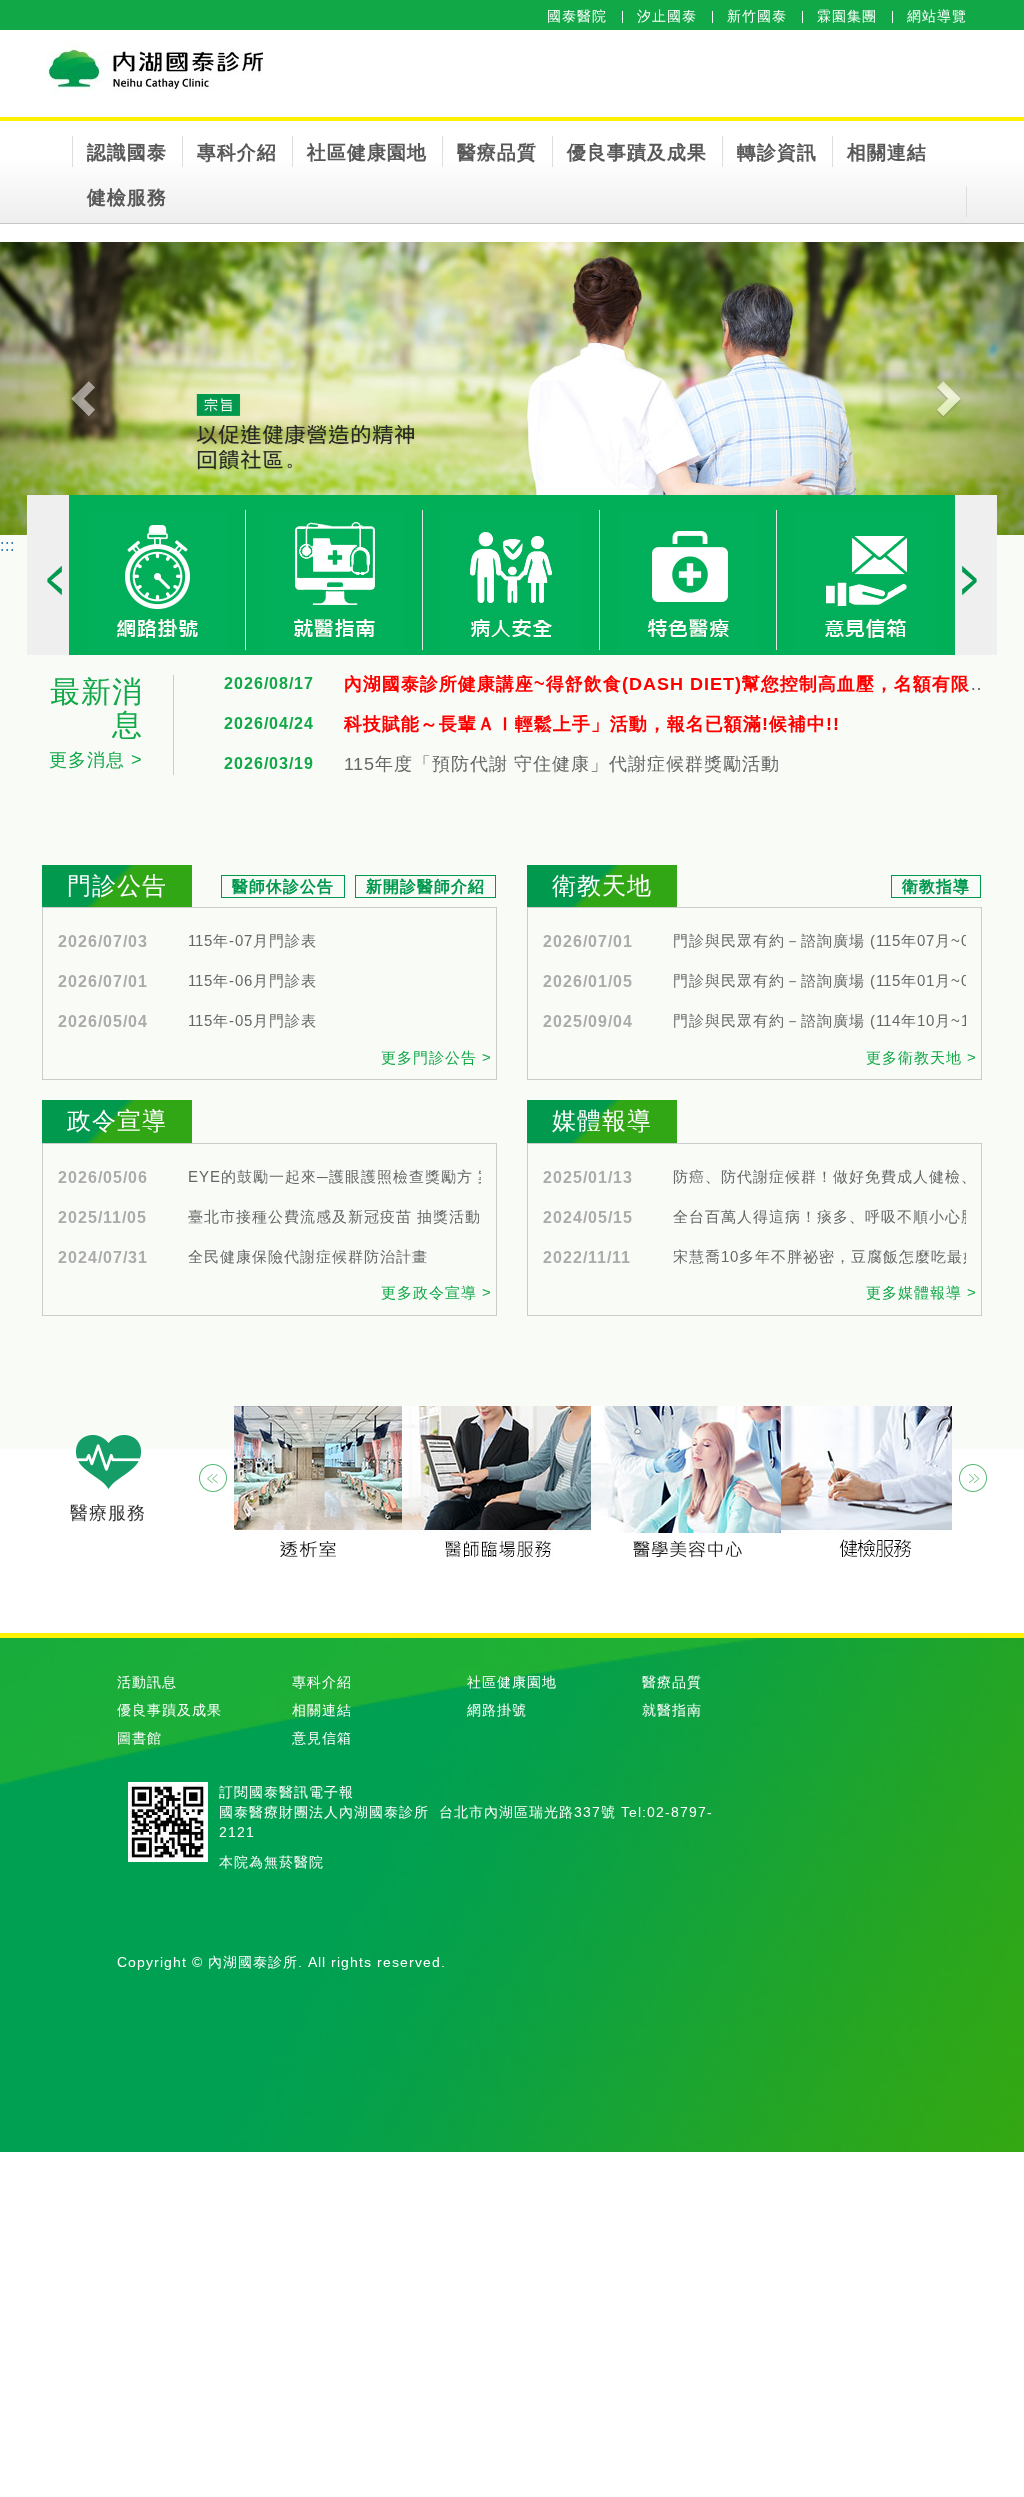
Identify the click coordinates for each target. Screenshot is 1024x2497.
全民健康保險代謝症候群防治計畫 (308, 1257)
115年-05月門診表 (252, 1021)
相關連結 (887, 152)
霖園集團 (847, 16)
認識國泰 (127, 152)
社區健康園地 (367, 152)
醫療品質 (497, 152)
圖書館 (139, 1738)
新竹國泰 (757, 16)
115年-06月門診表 (252, 981)
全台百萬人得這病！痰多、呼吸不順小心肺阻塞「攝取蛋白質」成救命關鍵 (848, 1217)
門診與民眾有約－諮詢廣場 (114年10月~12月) (837, 1021)
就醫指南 (672, 1710)
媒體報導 (602, 1120)
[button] (77, 388)
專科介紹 (237, 152)
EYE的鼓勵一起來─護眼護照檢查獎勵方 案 (341, 1177)
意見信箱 (322, 1738)
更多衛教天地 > (921, 1057)
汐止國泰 (667, 16)
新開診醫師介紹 (425, 886)
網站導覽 (937, 16)
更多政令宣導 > (436, 1292)
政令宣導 (117, 1120)
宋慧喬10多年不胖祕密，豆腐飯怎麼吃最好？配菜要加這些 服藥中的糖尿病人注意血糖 (848, 1257)
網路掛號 (497, 1710)
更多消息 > (96, 760)
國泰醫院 (577, 16)
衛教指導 (936, 886)
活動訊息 (147, 1682)
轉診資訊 (777, 152)
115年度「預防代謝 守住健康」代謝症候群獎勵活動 (562, 764)
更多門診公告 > (436, 1057)
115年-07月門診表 (252, 941)
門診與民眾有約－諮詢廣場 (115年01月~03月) (837, 981)
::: (7, 545)
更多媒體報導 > (921, 1292)
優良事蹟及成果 (637, 152)
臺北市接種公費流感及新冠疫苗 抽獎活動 (334, 1217)
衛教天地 (602, 885)
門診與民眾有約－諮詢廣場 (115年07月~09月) (837, 941)
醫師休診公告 (283, 886)
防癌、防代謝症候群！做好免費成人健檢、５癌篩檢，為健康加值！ (848, 1177)
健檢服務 (127, 197)
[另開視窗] (157, 579)
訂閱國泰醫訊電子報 (286, 1792)
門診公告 (117, 885)
